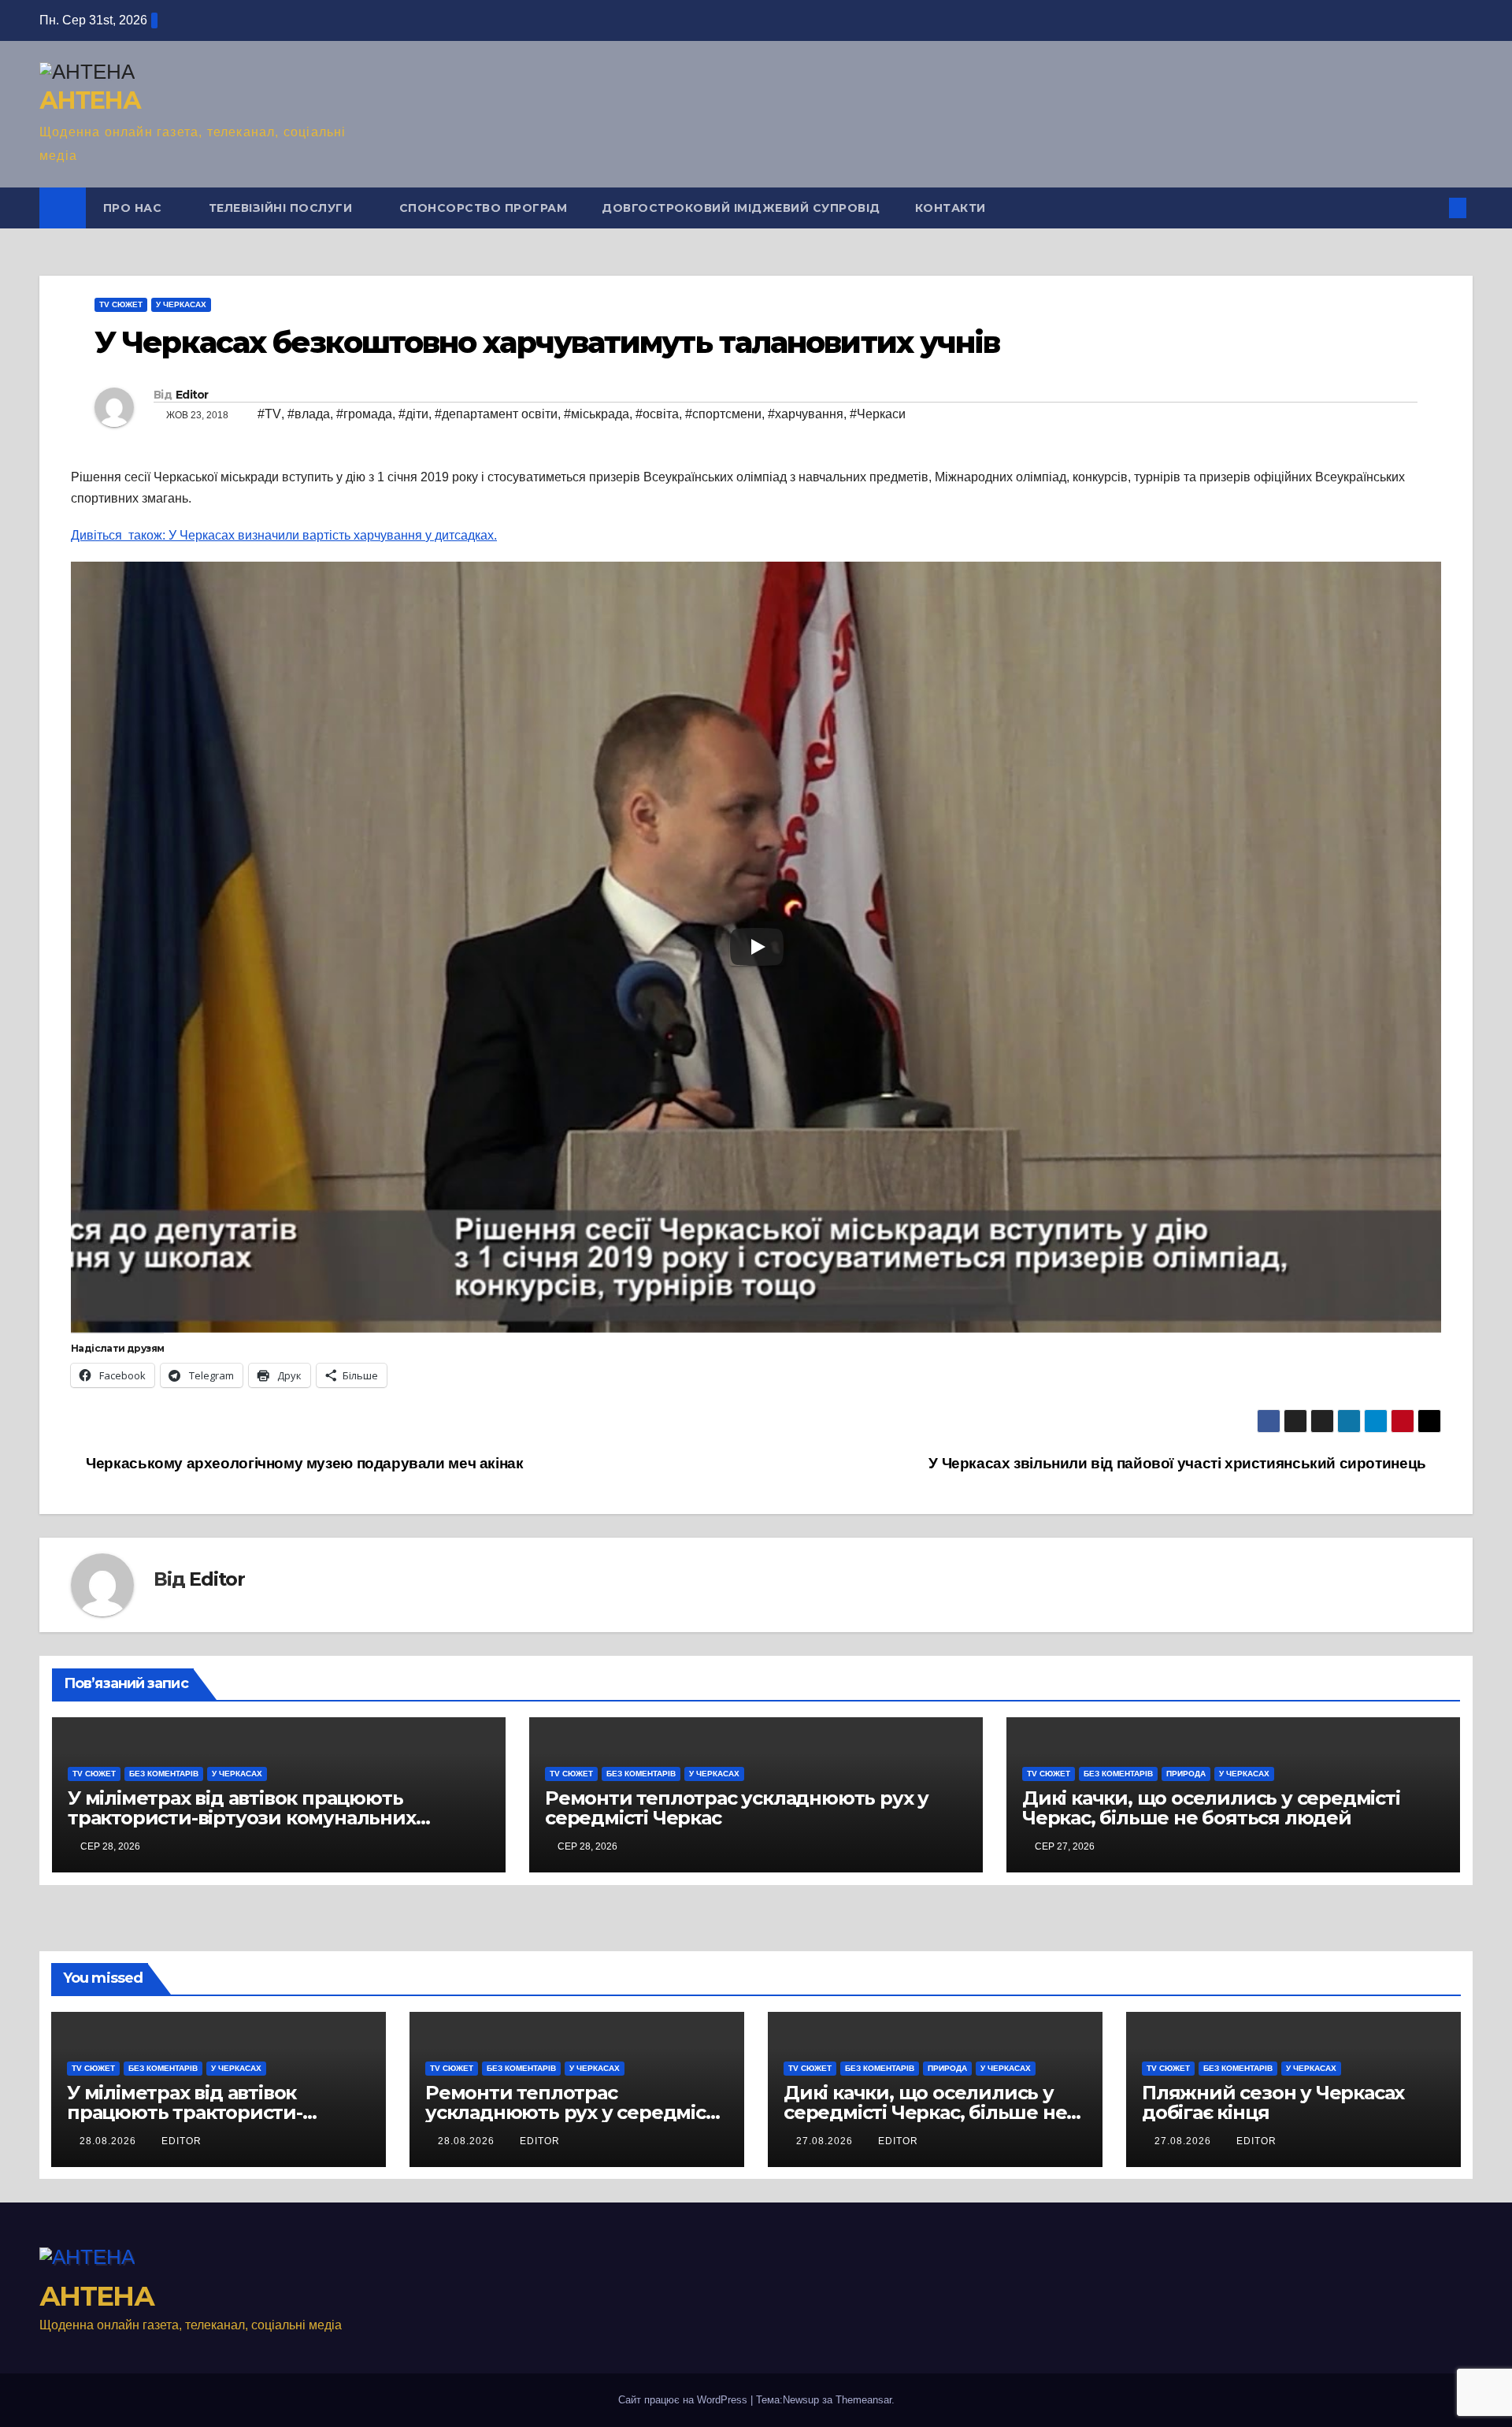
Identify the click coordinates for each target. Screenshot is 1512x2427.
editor (182, 2141)
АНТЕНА (90, 100)
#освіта (657, 414)
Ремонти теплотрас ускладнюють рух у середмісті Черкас (737, 1808)
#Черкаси (878, 414)
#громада (364, 414)
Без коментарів (164, 1774)
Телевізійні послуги (282, 208)
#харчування (806, 414)
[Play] (757, 947)
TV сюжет (121, 304)
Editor (192, 395)
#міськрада (597, 414)
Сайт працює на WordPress (684, 2400)
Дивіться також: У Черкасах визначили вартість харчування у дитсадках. (284, 535)
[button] (1432, 208)
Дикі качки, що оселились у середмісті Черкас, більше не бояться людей (1211, 1808)
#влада (309, 414)
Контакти (951, 208)
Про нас (134, 208)
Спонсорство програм (484, 208)
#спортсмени (723, 414)
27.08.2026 (826, 2141)
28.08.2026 (109, 2141)
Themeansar (863, 2400)
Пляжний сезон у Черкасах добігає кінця (1273, 2102)
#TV (269, 414)
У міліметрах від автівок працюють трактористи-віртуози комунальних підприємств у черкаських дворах (242, 1818)
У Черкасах (181, 304)
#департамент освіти (496, 414)
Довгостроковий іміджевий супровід (741, 208)
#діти (413, 414)
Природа (1186, 1774)
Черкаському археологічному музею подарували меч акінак (303, 1463)
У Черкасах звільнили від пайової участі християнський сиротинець (1179, 1463)
